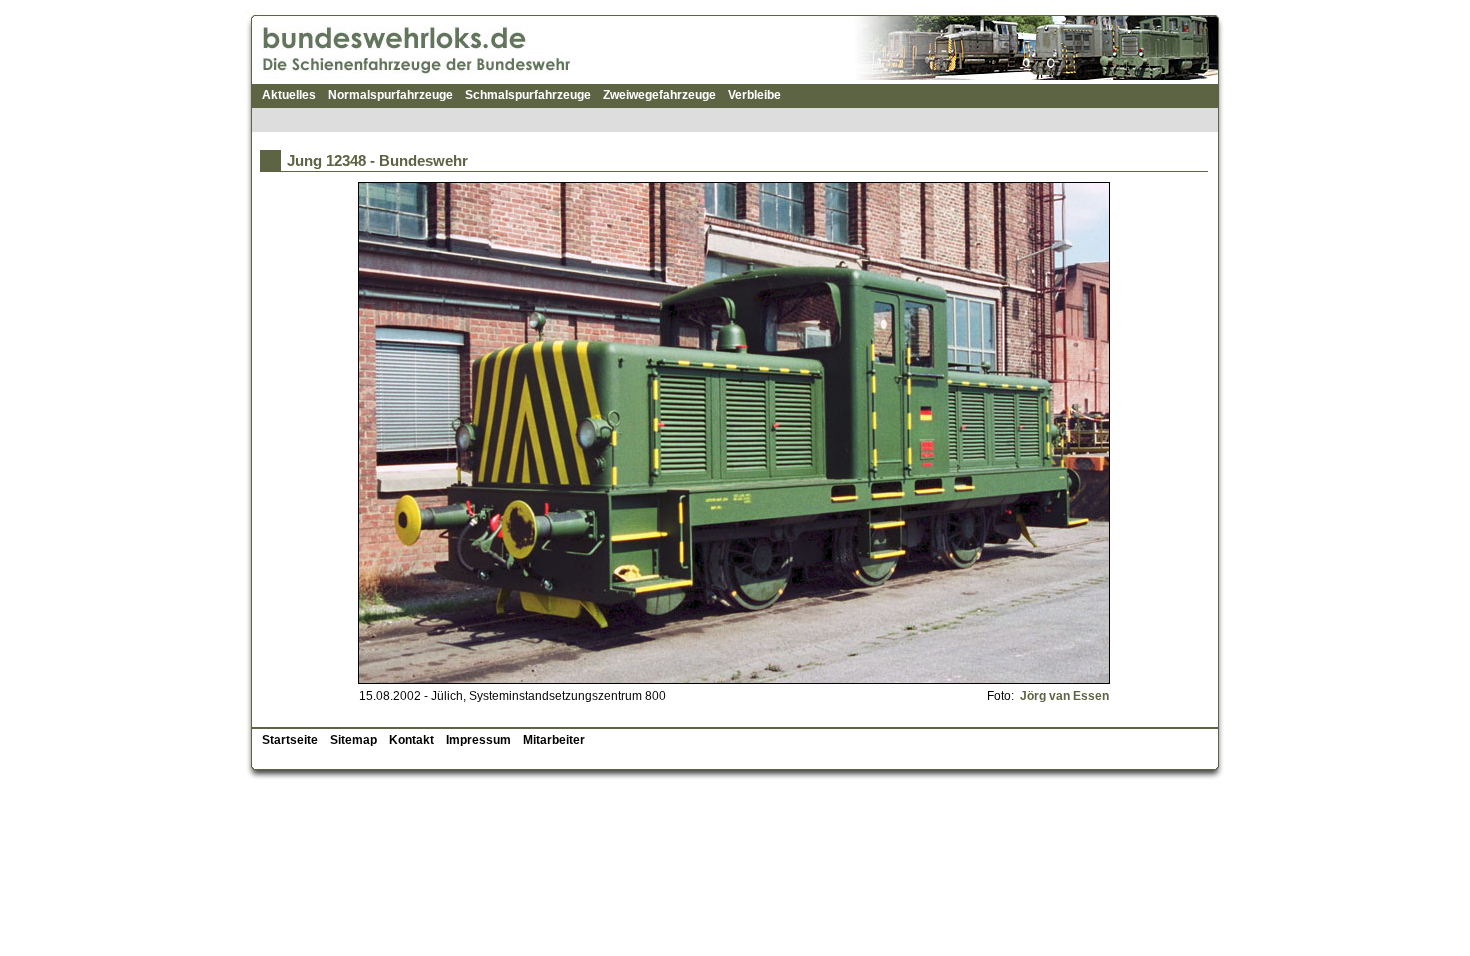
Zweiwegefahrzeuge (659, 95)
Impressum (478, 740)
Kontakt (411, 740)
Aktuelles (289, 95)
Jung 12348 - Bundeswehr (377, 160)
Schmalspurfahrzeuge (528, 95)
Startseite (290, 740)
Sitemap (353, 740)
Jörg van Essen (1063, 696)
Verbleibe (754, 95)
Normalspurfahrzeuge (390, 95)
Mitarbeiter (554, 740)
